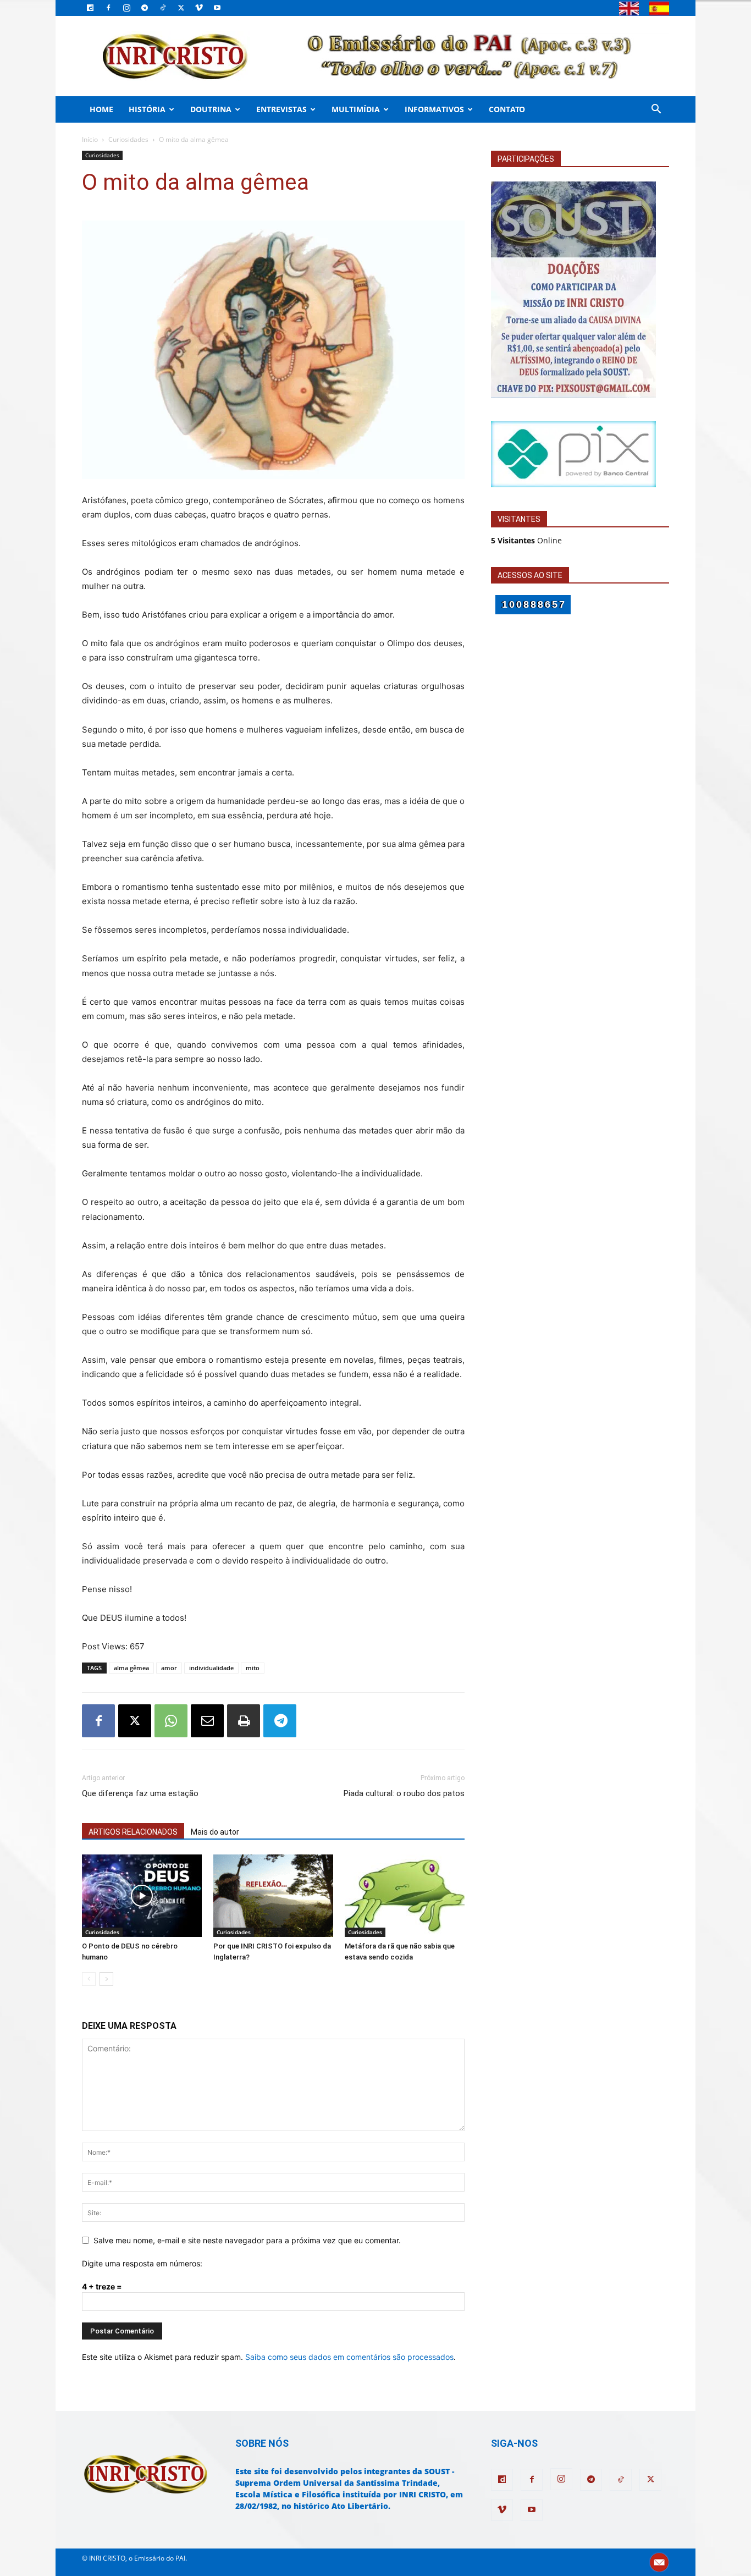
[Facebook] (108, 8)
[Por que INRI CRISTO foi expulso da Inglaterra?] (273, 1896)
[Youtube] (217, 8)
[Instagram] (126, 8)
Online (526, 540)
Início (90, 139)
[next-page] (106, 1979)
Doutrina (211, 109)
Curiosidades (128, 139)
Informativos (434, 109)
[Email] (207, 1721)
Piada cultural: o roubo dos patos (404, 1793)
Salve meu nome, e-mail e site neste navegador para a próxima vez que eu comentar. (247, 2240)
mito (253, 1668)
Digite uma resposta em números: (142, 2263)
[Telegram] (145, 8)
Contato (507, 109)
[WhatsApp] (171, 1721)
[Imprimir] (244, 1721)
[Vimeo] (199, 8)
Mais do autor (215, 1832)
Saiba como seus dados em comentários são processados (349, 2357)
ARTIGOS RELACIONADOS (133, 1832)
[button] (656, 110)
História (147, 109)
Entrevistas (281, 109)
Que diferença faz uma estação (140, 1793)
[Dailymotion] (90, 8)
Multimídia (356, 109)
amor (169, 1668)
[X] (181, 8)
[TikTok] (163, 8)
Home (101, 109)
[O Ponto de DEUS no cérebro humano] (142, 1896)
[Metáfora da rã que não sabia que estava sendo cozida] (405, 1896)
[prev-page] (89, 1979)
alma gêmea (131, 1668)
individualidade (211, 1668)
